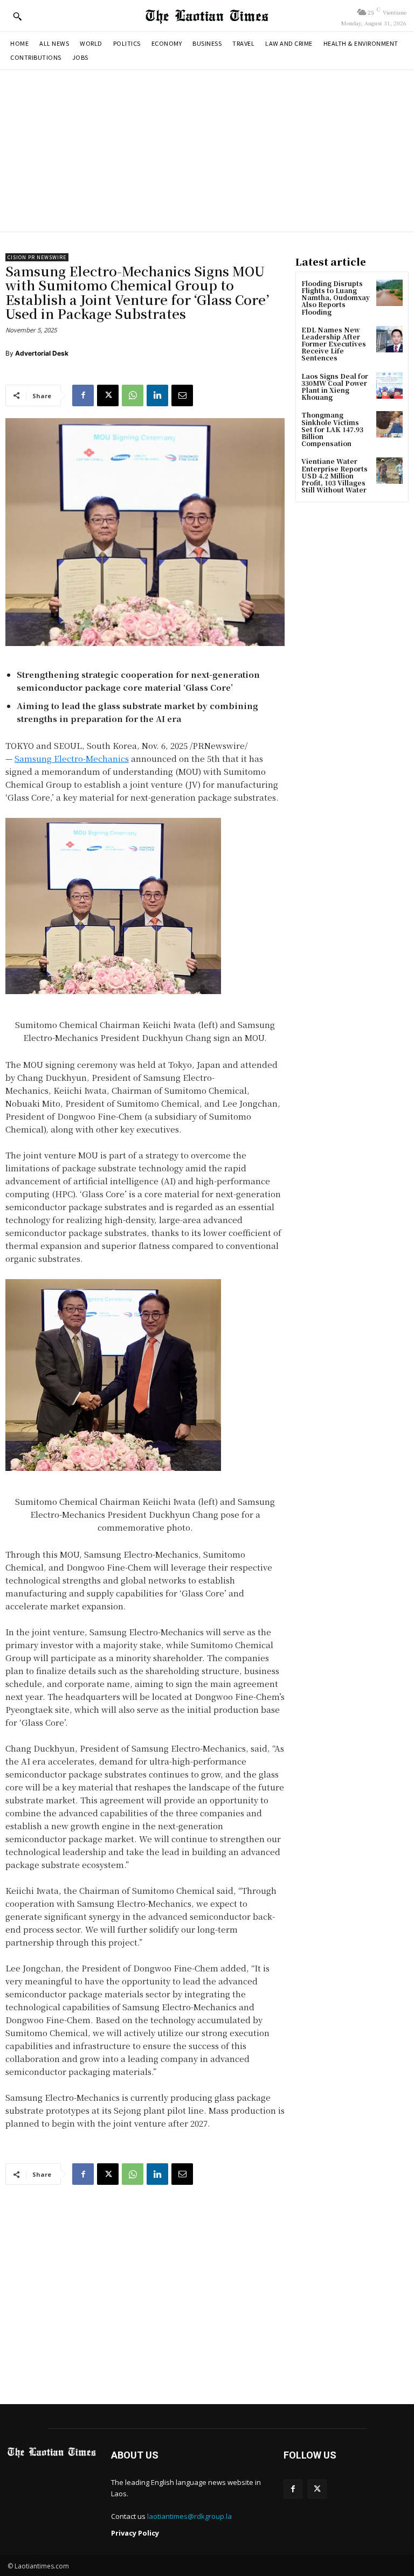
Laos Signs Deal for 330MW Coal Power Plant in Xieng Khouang (335, 387)
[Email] (182, 395)
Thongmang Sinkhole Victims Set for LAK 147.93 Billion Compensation (332, 429)
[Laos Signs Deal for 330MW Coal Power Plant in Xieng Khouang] (389, 386)
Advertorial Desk (42, 353)
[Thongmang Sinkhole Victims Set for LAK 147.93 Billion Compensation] (389, 424)
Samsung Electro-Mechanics (72, 758)
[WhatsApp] (133, 395)
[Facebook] (83, 395)
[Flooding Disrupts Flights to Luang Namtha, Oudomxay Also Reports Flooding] (389, 293)
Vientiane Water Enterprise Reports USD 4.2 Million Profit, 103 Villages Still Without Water (334, 475)
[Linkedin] (157, 395)
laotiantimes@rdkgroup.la (189, 2516)
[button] (17, 16)
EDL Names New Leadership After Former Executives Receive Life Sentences (334, 344)
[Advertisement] (207, 151)
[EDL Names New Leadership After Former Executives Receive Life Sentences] (389, 339)
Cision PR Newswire (37, 257)
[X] (108, 395)
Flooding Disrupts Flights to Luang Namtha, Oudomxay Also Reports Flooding (336, 297)
